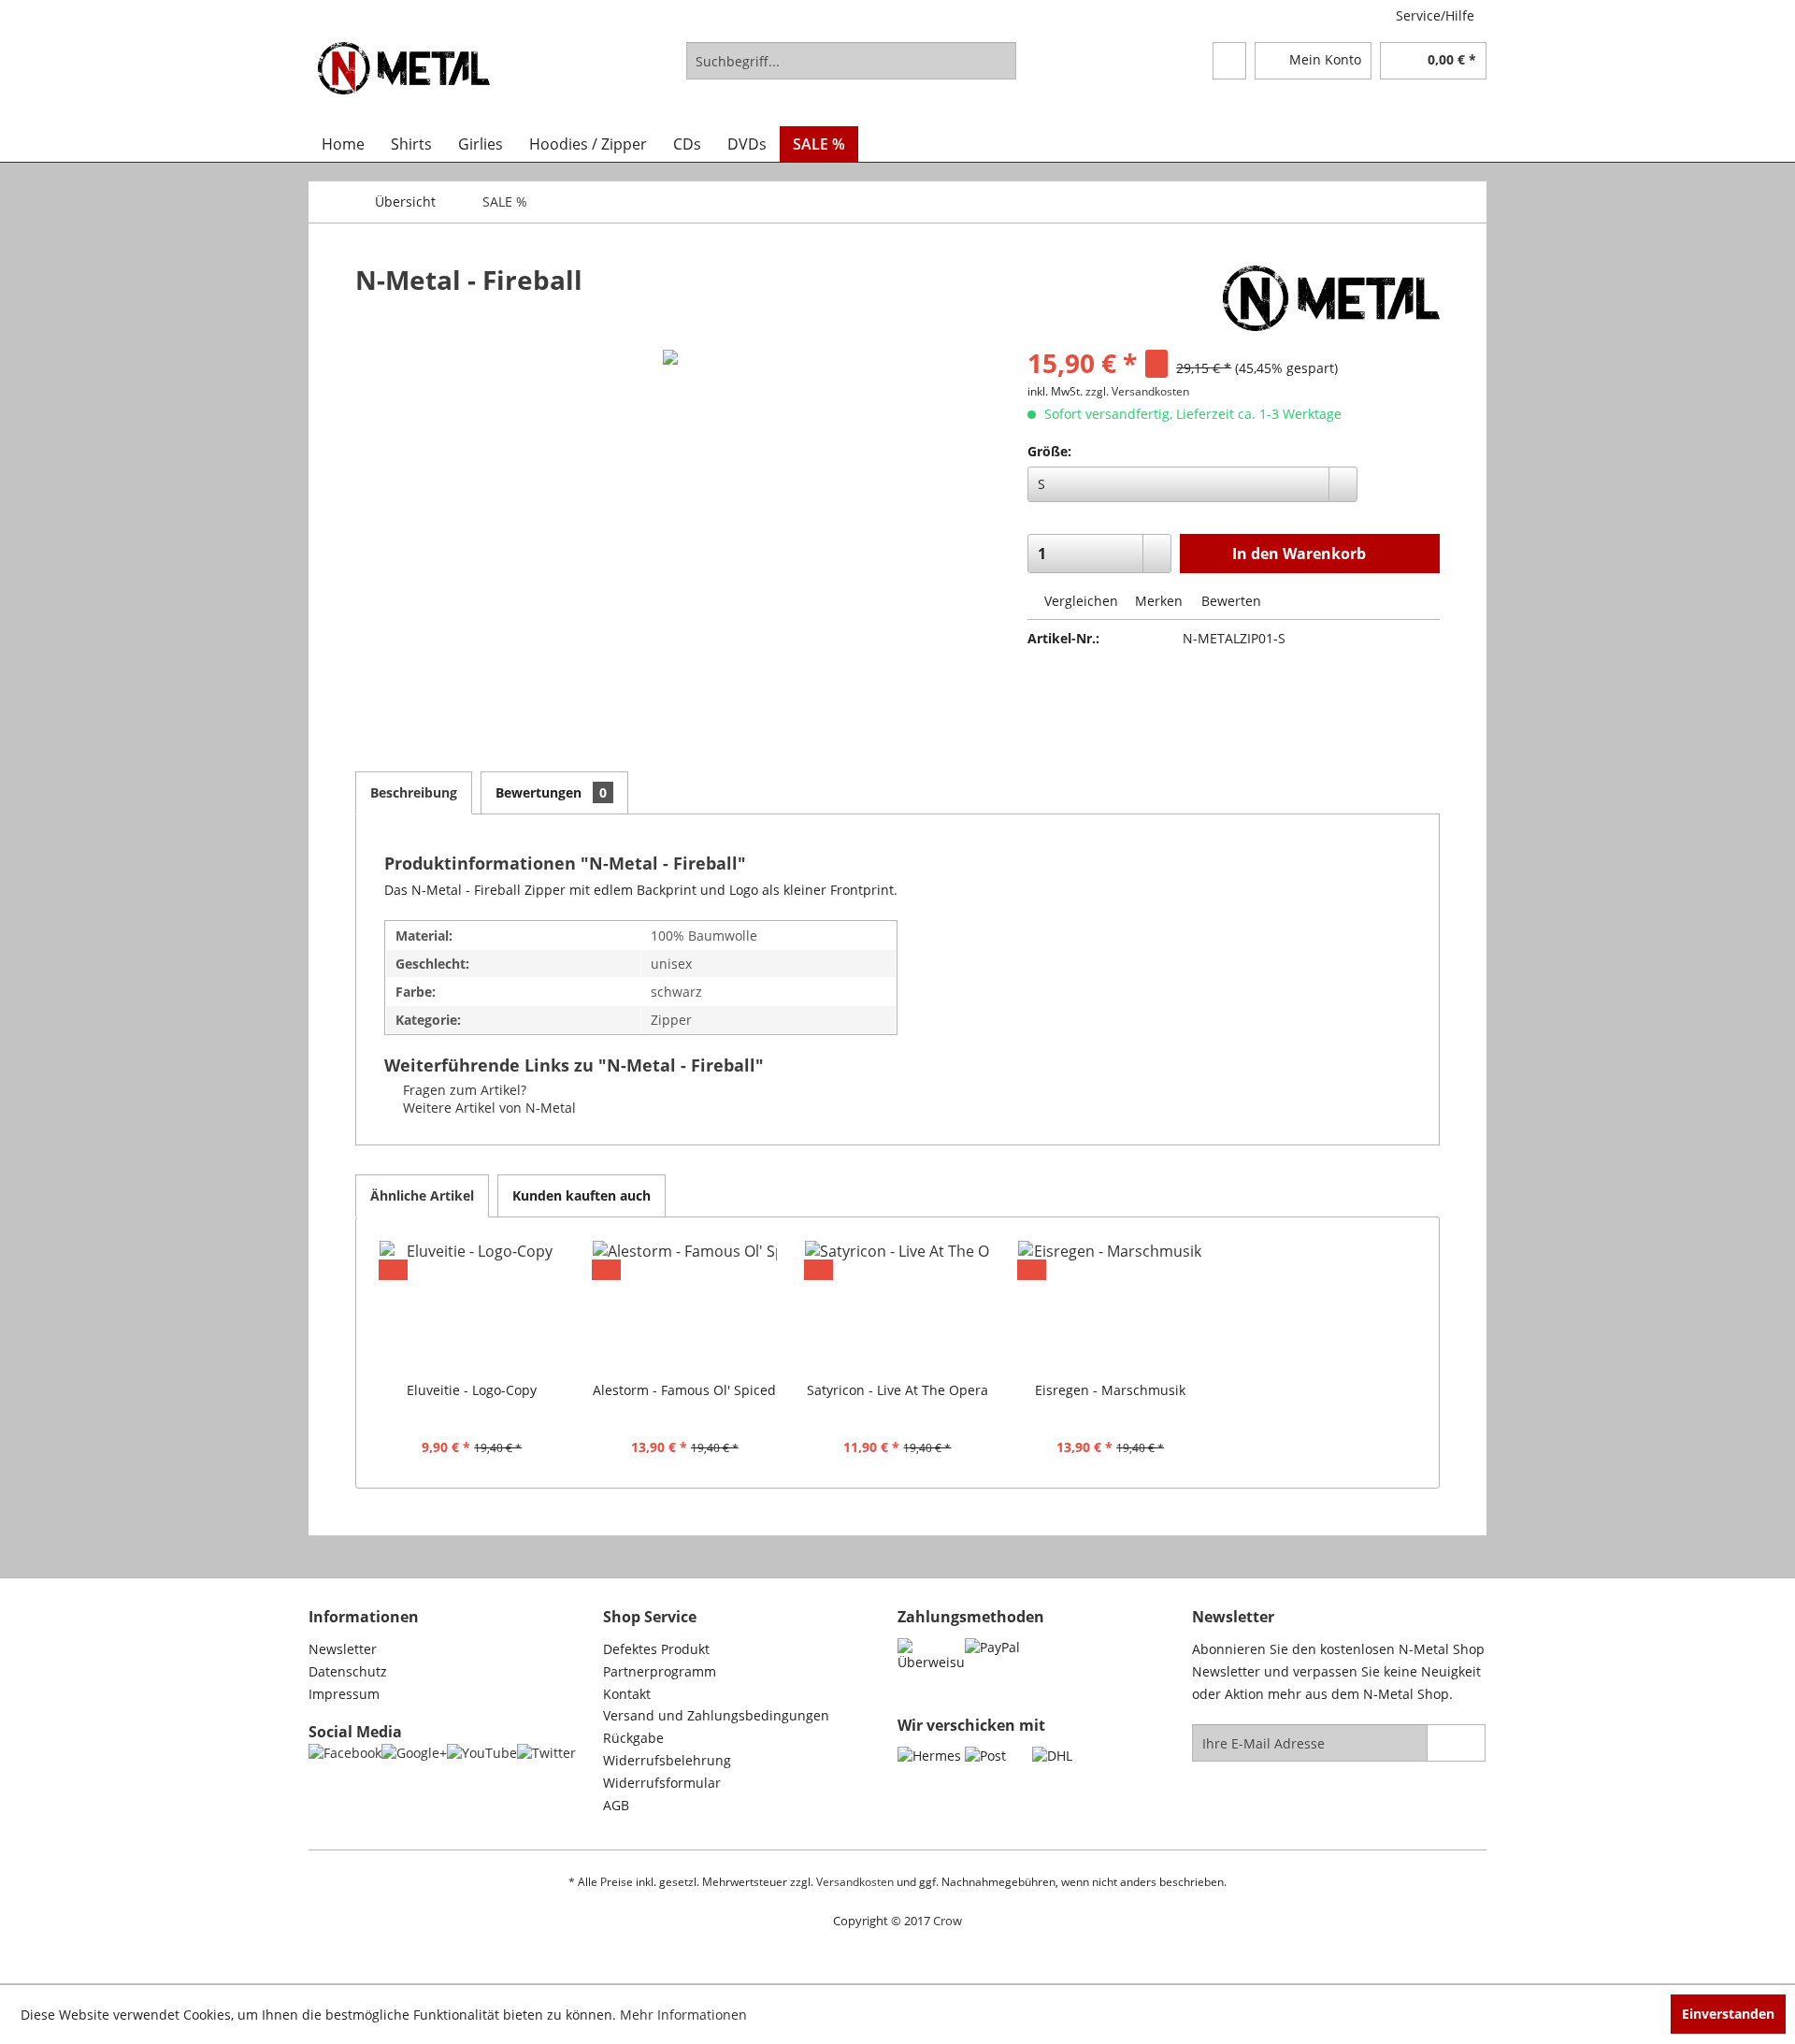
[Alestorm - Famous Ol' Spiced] (685, 1306)
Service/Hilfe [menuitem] (1435, 15)
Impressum (344, 1694)
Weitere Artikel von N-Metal (488, 1108)
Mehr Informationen (683, 2015)
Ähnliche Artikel (422, 1195)
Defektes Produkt (656, 1649)
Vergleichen (1079, 601)
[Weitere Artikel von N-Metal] (1331, 298)
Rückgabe (633, 1738)
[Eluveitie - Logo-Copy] (472, 1306)
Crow (948, 1921)
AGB (616, 1805)
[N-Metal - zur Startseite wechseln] (404, 79)
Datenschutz (348, 1671)
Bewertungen (551, 792)
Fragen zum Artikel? (463, 1090)
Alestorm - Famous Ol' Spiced (684, 1390)
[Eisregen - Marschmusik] (1111, 1306)
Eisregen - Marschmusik (1110, 1390)
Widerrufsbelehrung (667, 1760)
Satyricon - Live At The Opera (897, 1390)
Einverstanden (1728, 2014)
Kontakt (627, 1694)
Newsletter (343, 1649)
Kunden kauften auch (582, 1195)
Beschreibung (414, 792)
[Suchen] (999, 61)
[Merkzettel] (1229, 61)
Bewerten (1229, 601)
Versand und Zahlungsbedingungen (716, 1715)
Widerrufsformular (662, 1783)
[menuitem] (851, 61)
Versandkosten (855, 1882)
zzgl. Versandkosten (1137, 391)
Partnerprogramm (660, 1671)
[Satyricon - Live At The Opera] (897, 1306)
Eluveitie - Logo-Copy (472, 1390)
